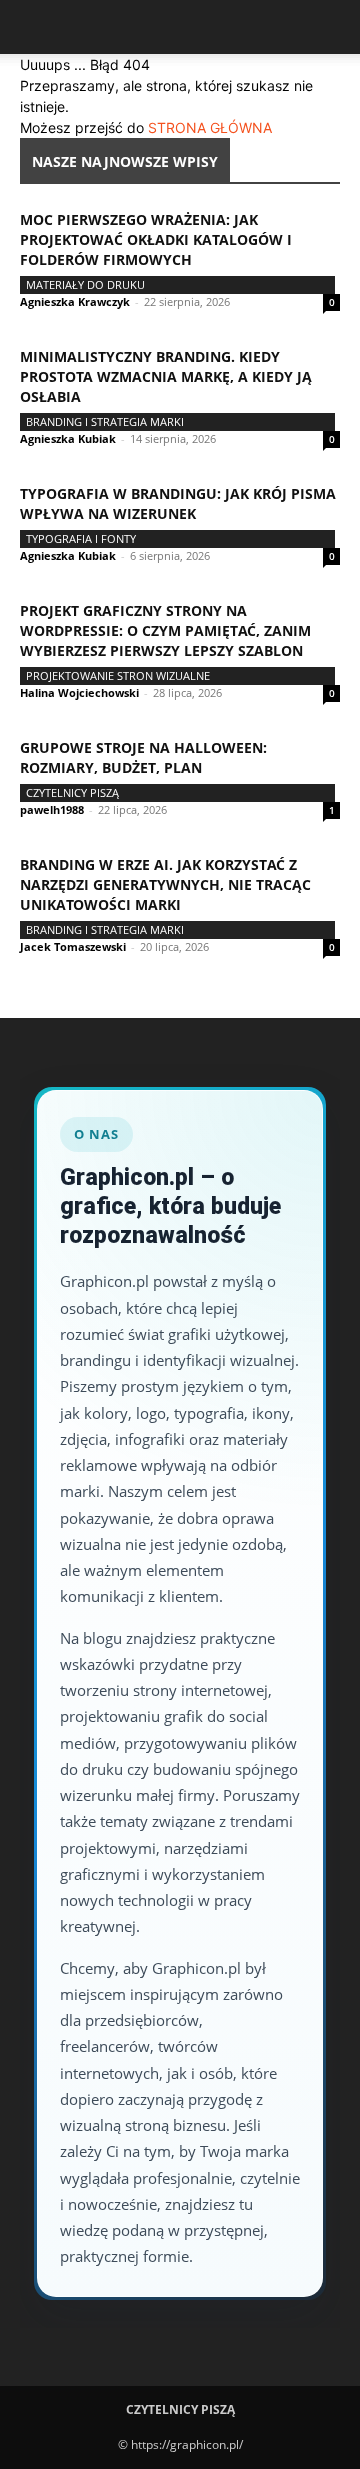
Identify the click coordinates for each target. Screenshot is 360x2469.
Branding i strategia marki (105, 421)
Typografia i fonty (81, 538)
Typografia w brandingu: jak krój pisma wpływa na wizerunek (178, 503)
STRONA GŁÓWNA (210, 127)
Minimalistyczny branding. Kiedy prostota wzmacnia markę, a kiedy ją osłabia (166, 376)
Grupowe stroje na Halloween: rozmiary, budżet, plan (143, 757)
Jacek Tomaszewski (73, 946)
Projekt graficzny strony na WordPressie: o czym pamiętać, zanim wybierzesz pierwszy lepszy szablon (165, 630)
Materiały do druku (85, 284)
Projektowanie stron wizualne (118, 675)
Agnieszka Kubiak (68, 438)
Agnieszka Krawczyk (75, 301)
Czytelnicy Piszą (72, 792)
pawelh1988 (52, 809)
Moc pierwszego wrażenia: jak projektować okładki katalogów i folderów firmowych (156, 239)
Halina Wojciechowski (79, 692)
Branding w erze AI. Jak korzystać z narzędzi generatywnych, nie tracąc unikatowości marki (165, 884)
